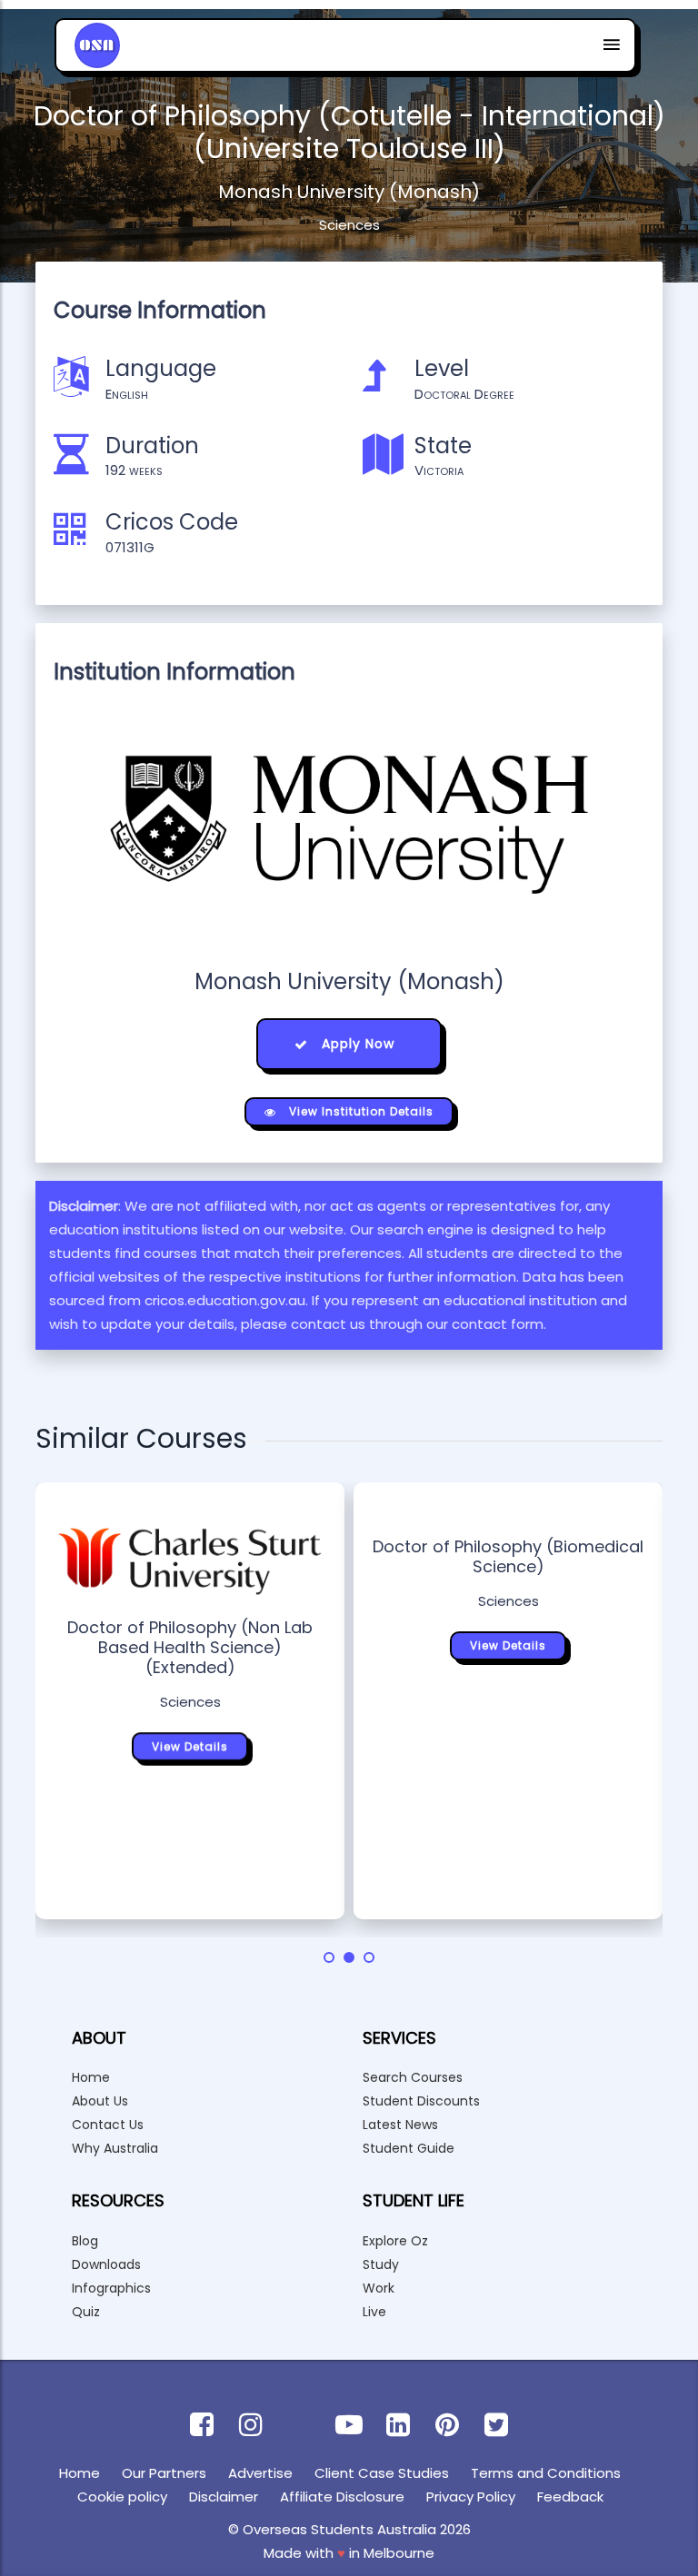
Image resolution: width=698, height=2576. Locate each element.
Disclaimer (224, 2497)
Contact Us (108, 2125)
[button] (329, 1957)
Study (381, 2264)
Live (374, 2312)
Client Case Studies (382, 2473)
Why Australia (115, 2148)
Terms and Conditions (546, 2473)
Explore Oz (395, 2241)
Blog (85, 2241)
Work (379, 2288)
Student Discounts (421, 2101)
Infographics (111, 2288)
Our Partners (164, 2473)
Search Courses (413, 2077)
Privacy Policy (471, 2497)
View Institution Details (359, 1111)
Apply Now (356, 1044)
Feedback (570, 2497)
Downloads (106, 2264)
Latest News (400, 2125)
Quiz (86, 2312)
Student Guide (409, 2148)
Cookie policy (122, 2497)
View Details (190, 1746)
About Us (100, 2101)
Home (91, 2077)
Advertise (260, 2473)
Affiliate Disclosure (342, 2497)
